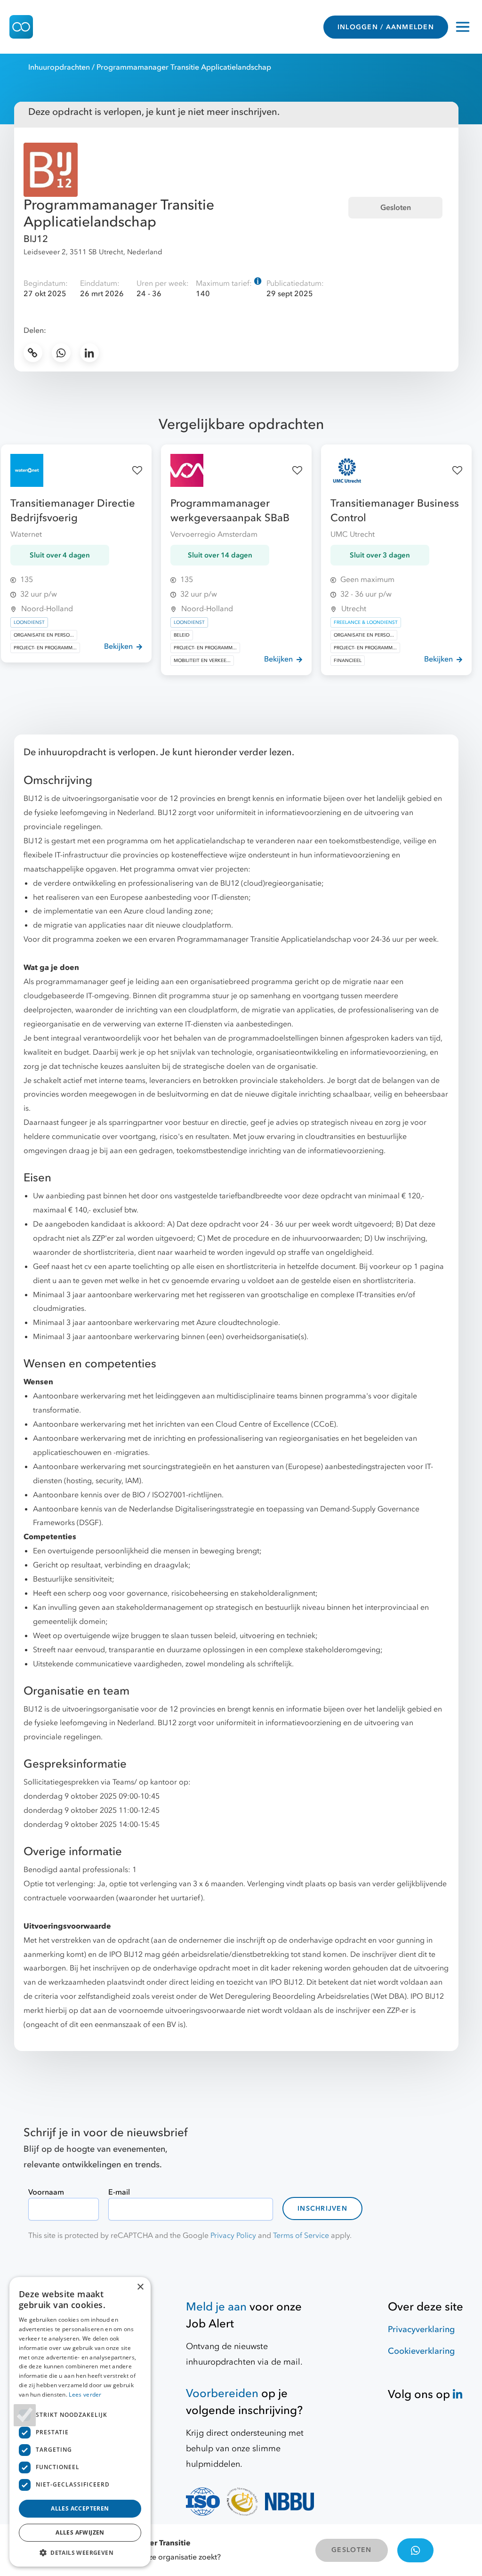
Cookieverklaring (421, 2351)
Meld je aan (216, 2307)
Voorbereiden (222, 2394)
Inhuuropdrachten (59, 67)
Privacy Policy (233, 2236)
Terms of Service (301, 2236)
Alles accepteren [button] (80, 2508)
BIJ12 (36, 239)
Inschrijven (322, 2209)
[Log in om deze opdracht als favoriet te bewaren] (137, 471)
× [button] (140, 2287)
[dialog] (80, 2422)
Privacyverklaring (421, 2330)
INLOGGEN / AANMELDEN (386, 27)
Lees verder (85, 2394)
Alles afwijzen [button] (80, 2532)
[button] (80, 2552)
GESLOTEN (351, 2550)
